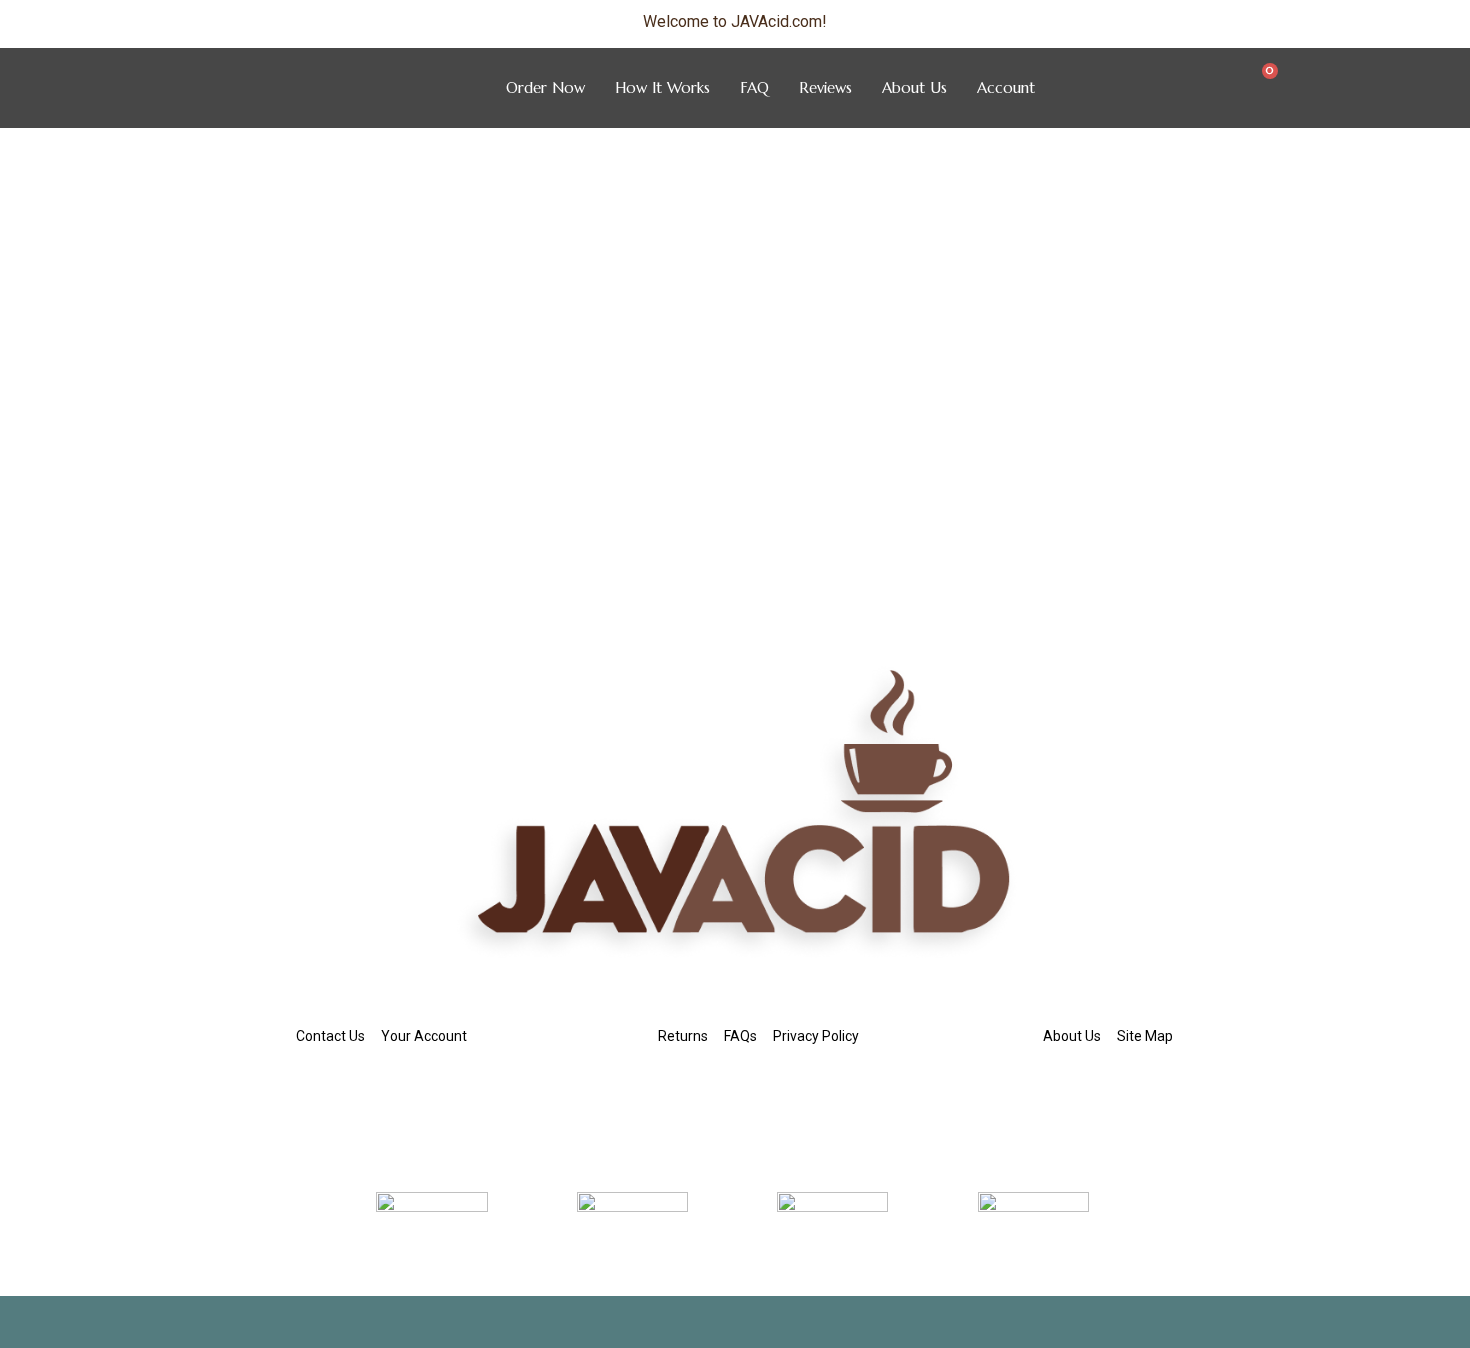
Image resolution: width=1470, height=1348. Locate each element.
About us (914, 87)
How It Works (662, 87)
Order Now (545, 87)
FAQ (754, 87)
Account (1006, 87)
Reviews (825, 87)
